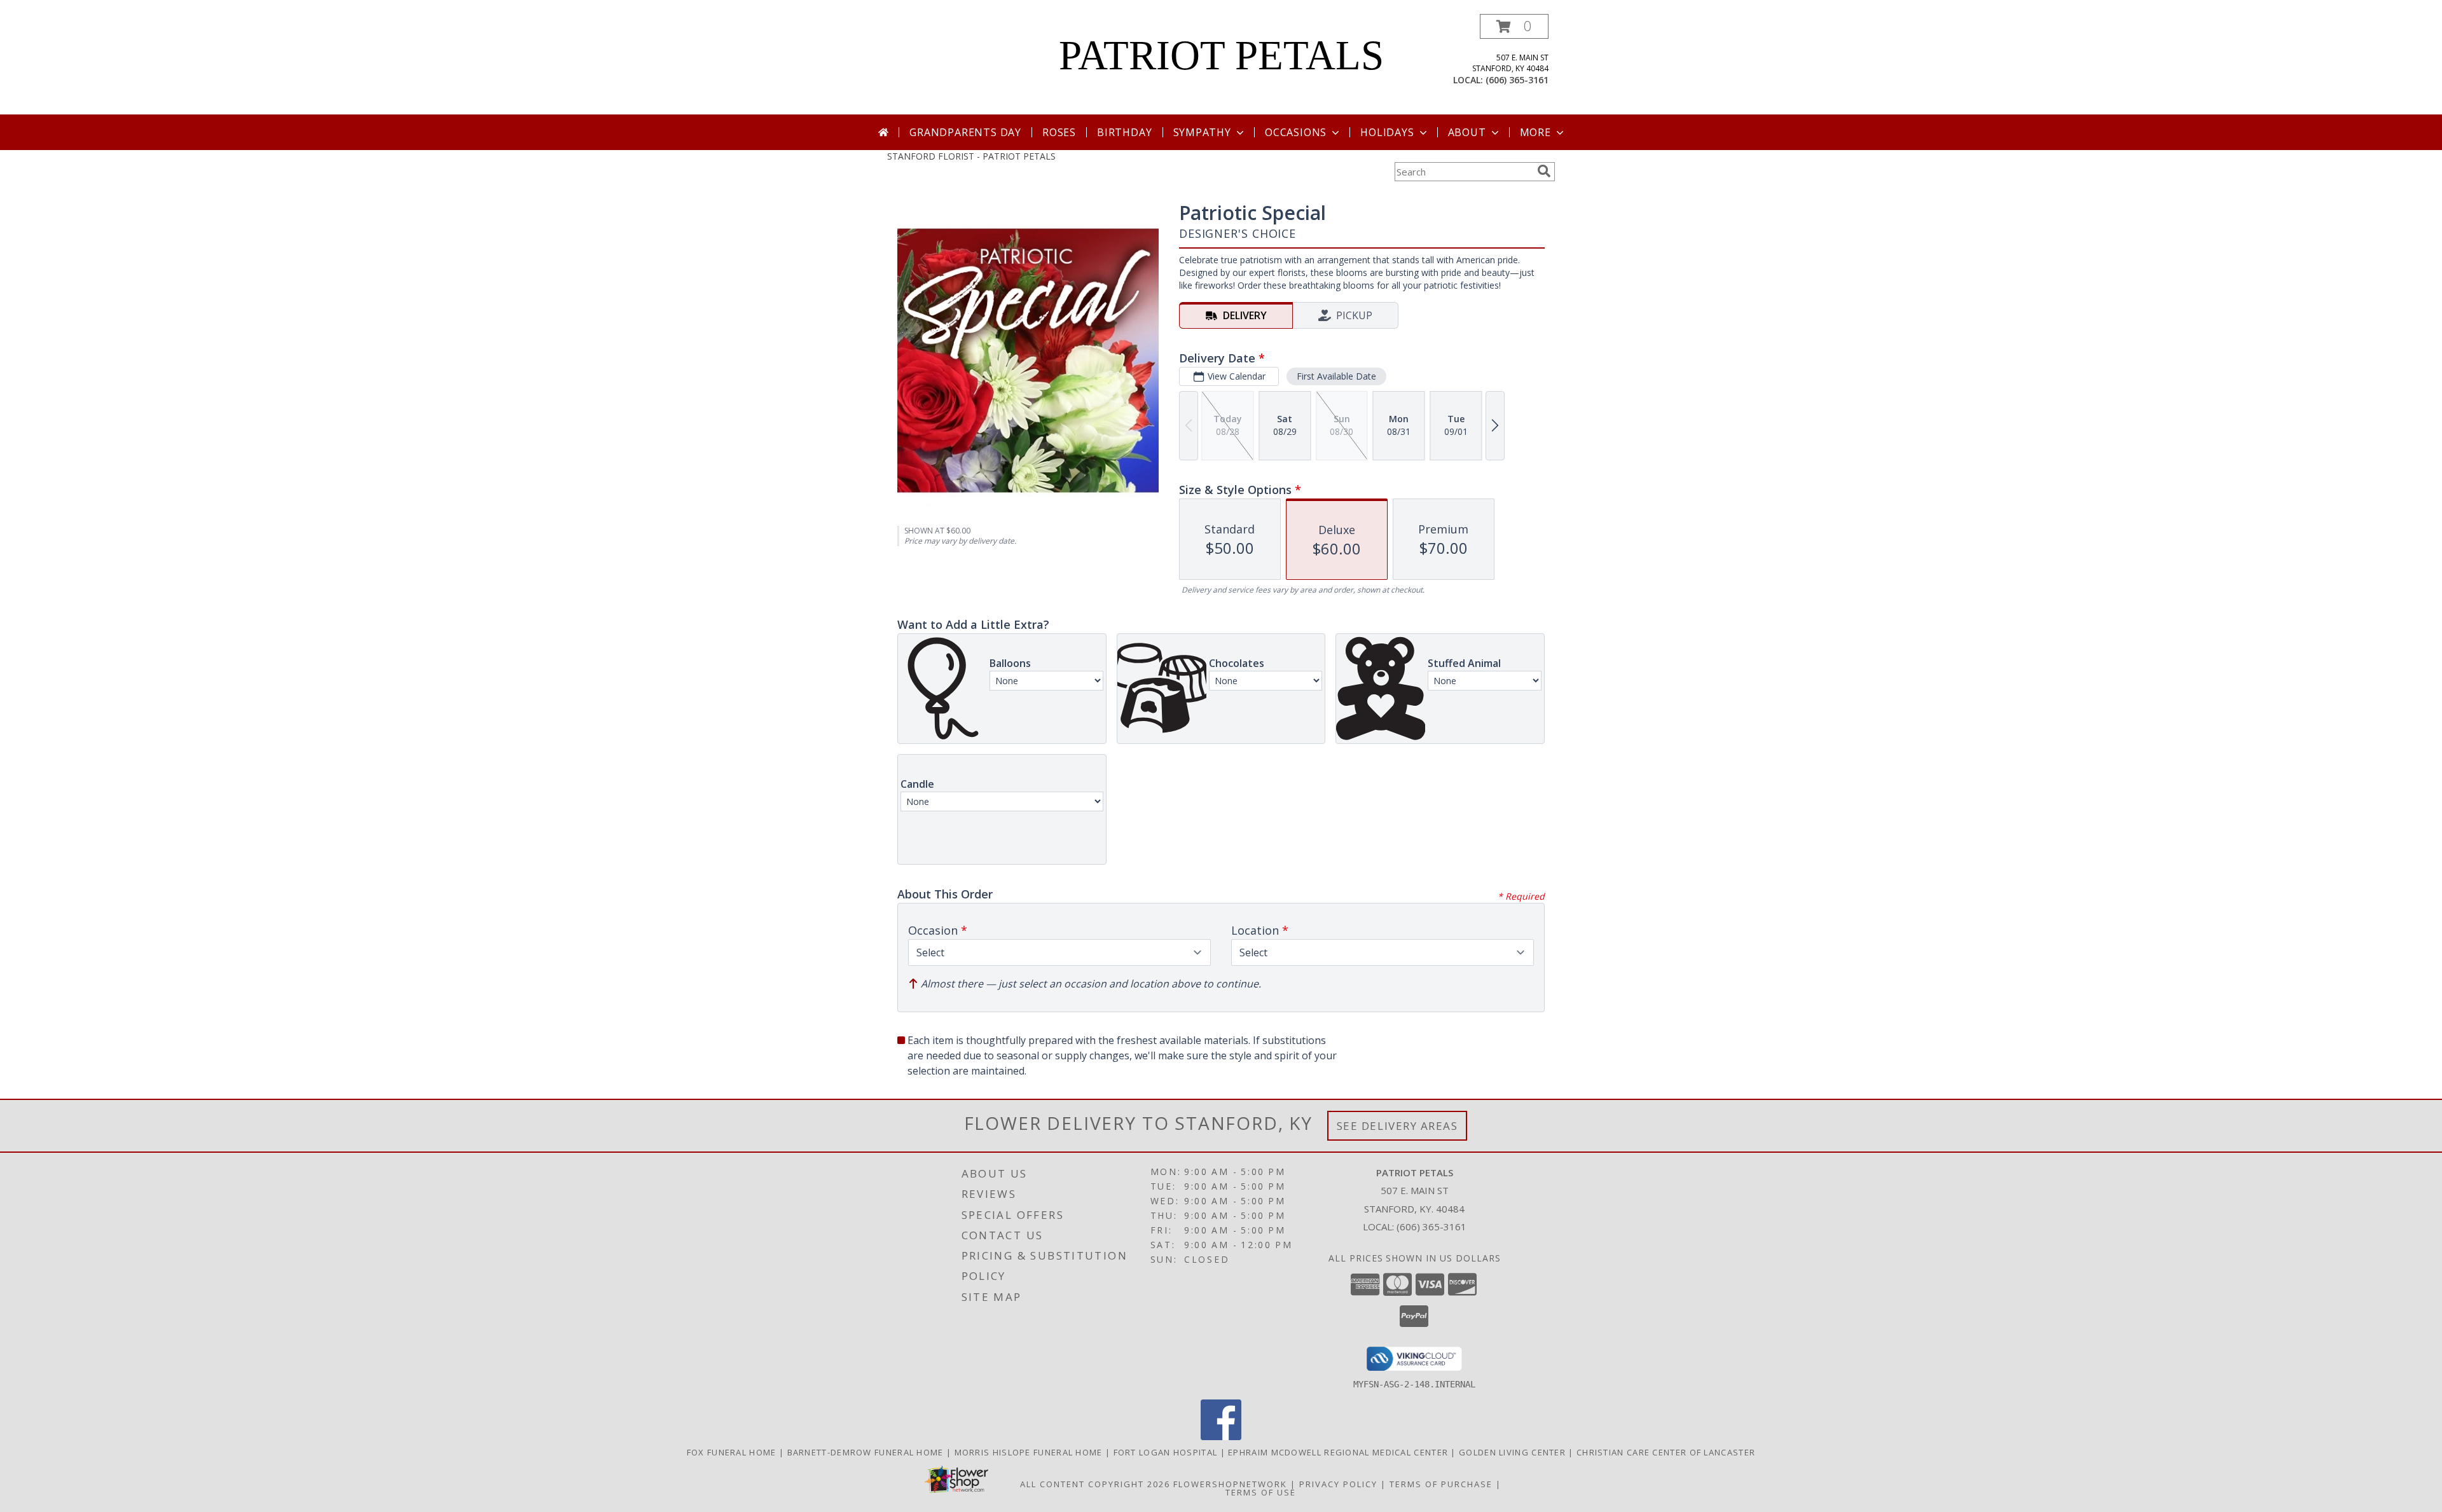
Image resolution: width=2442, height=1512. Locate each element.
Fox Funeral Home (733, 1452)
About (1467, 132)
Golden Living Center (1514, 1452)
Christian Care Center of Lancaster (1666, 1452)
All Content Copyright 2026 (1095, 1484)
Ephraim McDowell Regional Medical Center (1339, 1452)
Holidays (1387, 132)
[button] (1514, 26)
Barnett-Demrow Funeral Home (867, 1452)
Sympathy (1202, 132)
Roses (1059, 132)
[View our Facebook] (1221, 1437)
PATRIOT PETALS (1221, 55)
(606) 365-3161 (1517, 80)
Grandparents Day (965, 132)
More (1535, 132)
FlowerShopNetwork (1230, 1484)
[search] (1544, 171)
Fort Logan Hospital (1167, 1452)
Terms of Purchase (1441, 1484)
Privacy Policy (1338, 1484)
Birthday (1124, 132)
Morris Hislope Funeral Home (1030, 1452)
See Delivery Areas (1397, 1126)
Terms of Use (1261, 1492)
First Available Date (1336, 376)
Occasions (1296, 132)
